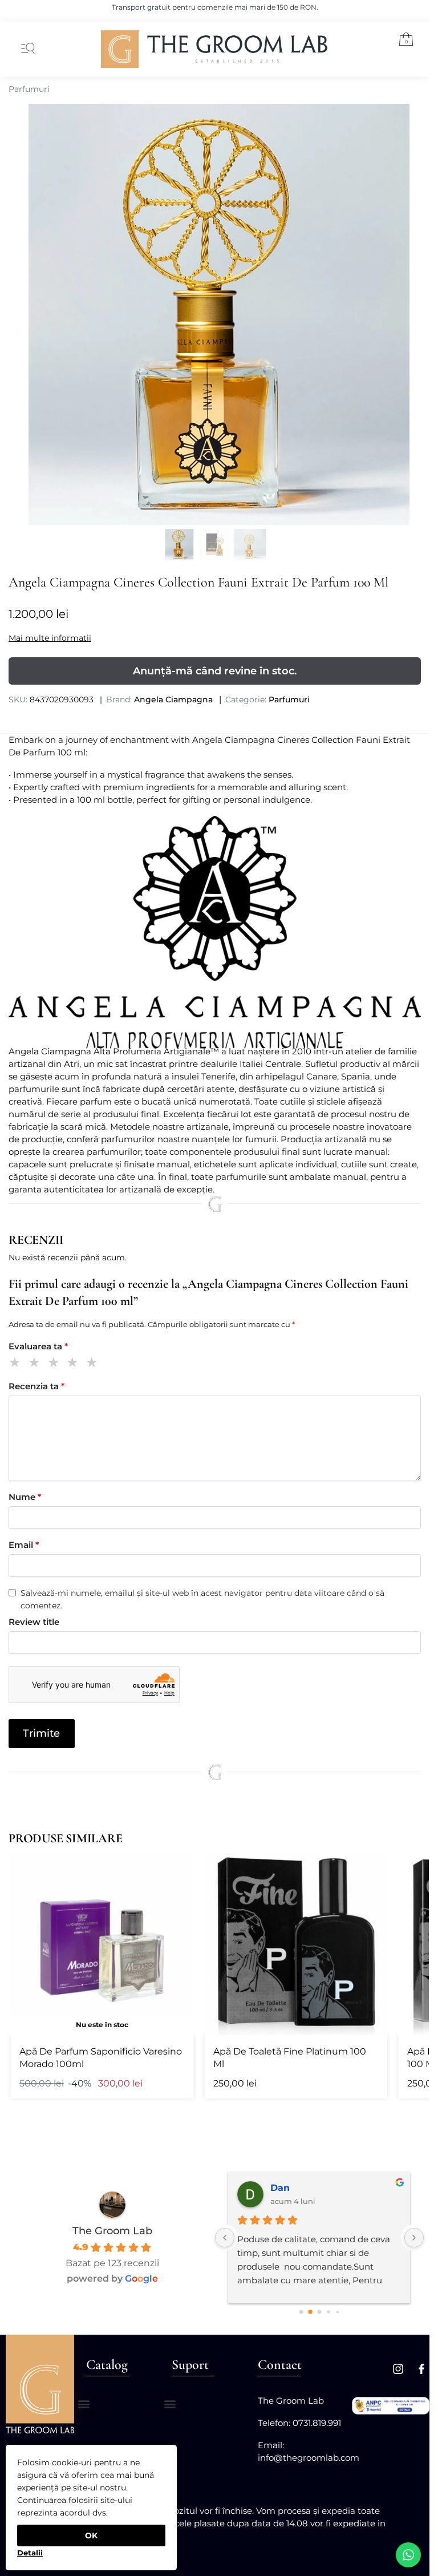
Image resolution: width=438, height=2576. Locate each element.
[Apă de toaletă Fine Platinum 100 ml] (296, 1944)
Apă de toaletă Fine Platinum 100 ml (290, 2058)
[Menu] (26, 49)
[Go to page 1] (310, 2312)
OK (91, 2535)
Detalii (30, 2553)
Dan (280, 2188)
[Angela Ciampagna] (215, 932)
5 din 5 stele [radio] (94, 1364)
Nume (25, 1497)
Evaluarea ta (38, 1346)
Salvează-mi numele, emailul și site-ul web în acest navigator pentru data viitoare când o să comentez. (202, 1599)
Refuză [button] (30, 2549)
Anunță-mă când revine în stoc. (215, 671)
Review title (34, 1622)
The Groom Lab (112, 2231)
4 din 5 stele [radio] (74, 1364)
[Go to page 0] (301, 2312)
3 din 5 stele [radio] (56, 1364)
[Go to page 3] (328, 2312)
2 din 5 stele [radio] (36, 1364)
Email (24, 1545)
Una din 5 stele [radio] (17, 1364)
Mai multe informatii (50, 638)
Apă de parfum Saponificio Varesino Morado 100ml (101, 2058)
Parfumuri (29, 89)
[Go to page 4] (338, 2312)
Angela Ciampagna (173, 699)
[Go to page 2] (319, 2312)
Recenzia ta (36, 1386)
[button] (402, 41)
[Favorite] (176, 1870)
